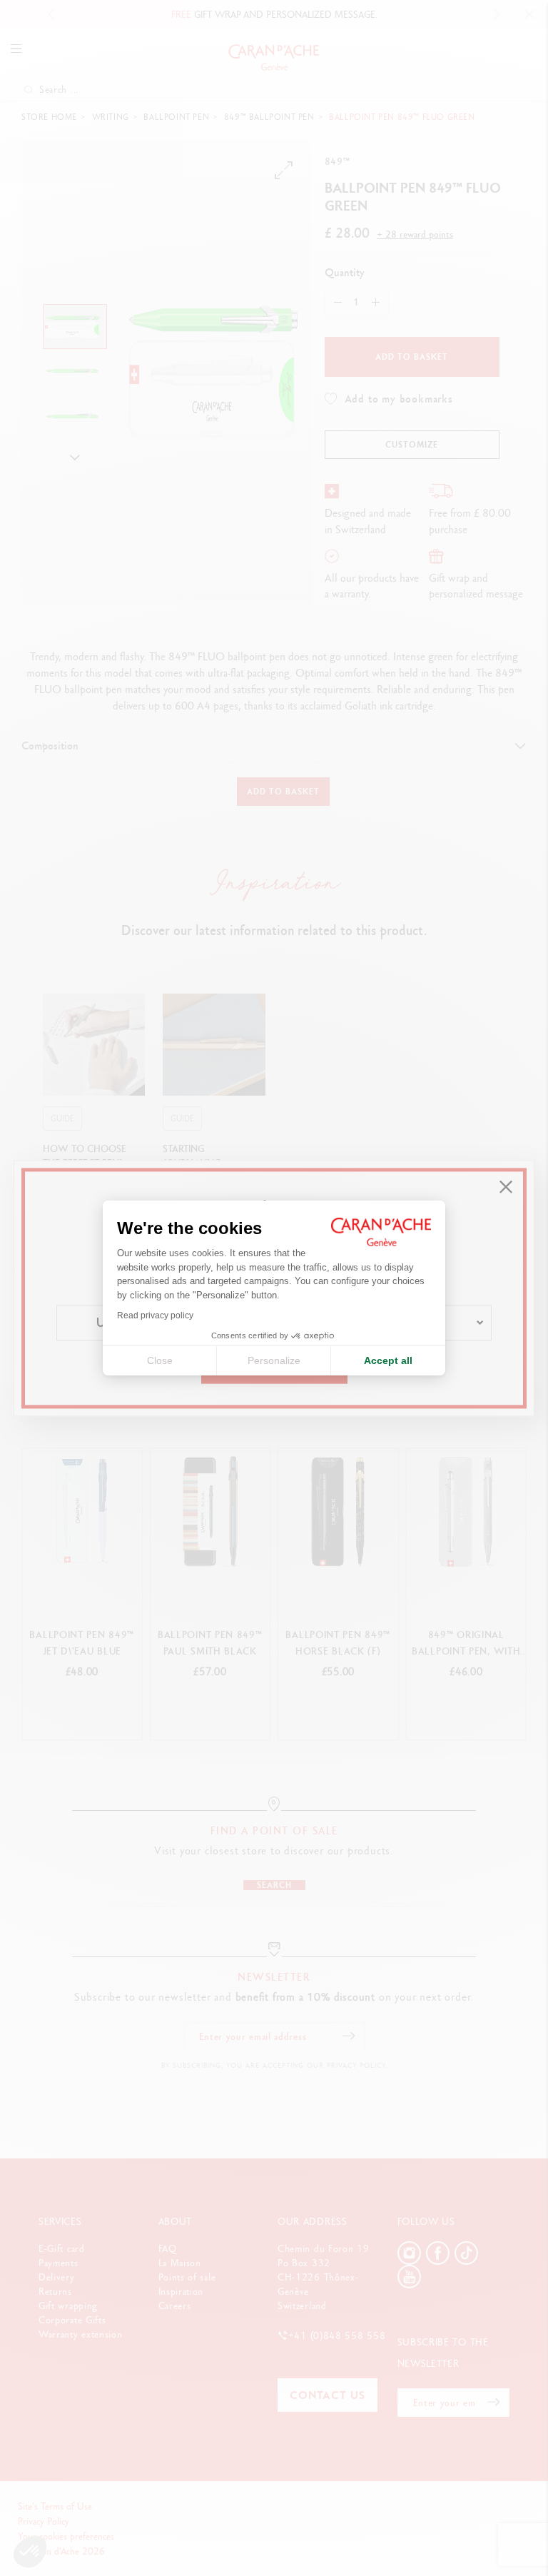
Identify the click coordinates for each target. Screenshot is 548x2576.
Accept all (388, 1360)
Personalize (274, 1360)
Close (160, 1360)
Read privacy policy (155, 1315)
